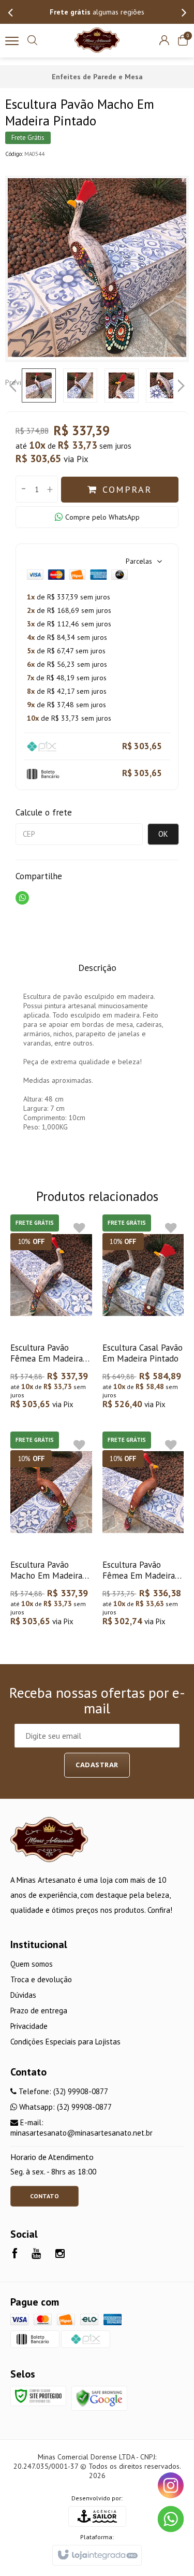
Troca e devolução (41, 1979)
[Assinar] (97, 1765)
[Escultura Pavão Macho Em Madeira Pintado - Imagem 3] (122, 385)
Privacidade (29, 2026)
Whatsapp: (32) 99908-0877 (64, 2107)
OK (163, 834)
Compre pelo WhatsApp (102, 517)
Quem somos (32, 1964)
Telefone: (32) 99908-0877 (62, 2091)
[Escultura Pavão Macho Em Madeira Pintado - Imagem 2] (80, 385)
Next (182, 382)
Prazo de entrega (39, 2010)
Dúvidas (23, 1995)
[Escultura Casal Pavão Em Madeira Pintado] (143, 1313)
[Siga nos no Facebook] (15, 2255)
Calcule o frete (44, 812)
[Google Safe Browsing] (99, 2398)
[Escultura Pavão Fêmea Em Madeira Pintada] (51, 1313)
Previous (13, 382)
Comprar (127, 489)
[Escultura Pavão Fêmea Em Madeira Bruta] (143, 1530)
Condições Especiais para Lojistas (65, 2042)
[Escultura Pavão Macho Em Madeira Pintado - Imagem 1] (39, 385)
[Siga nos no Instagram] (60, 2255)
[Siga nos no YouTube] (36, 2255)
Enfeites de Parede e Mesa (97, 77)
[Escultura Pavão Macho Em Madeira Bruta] (51, 1530)
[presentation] (10, 12)
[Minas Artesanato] (97, 40)
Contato (44, 2196)
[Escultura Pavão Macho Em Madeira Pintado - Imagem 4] (163, 385)
